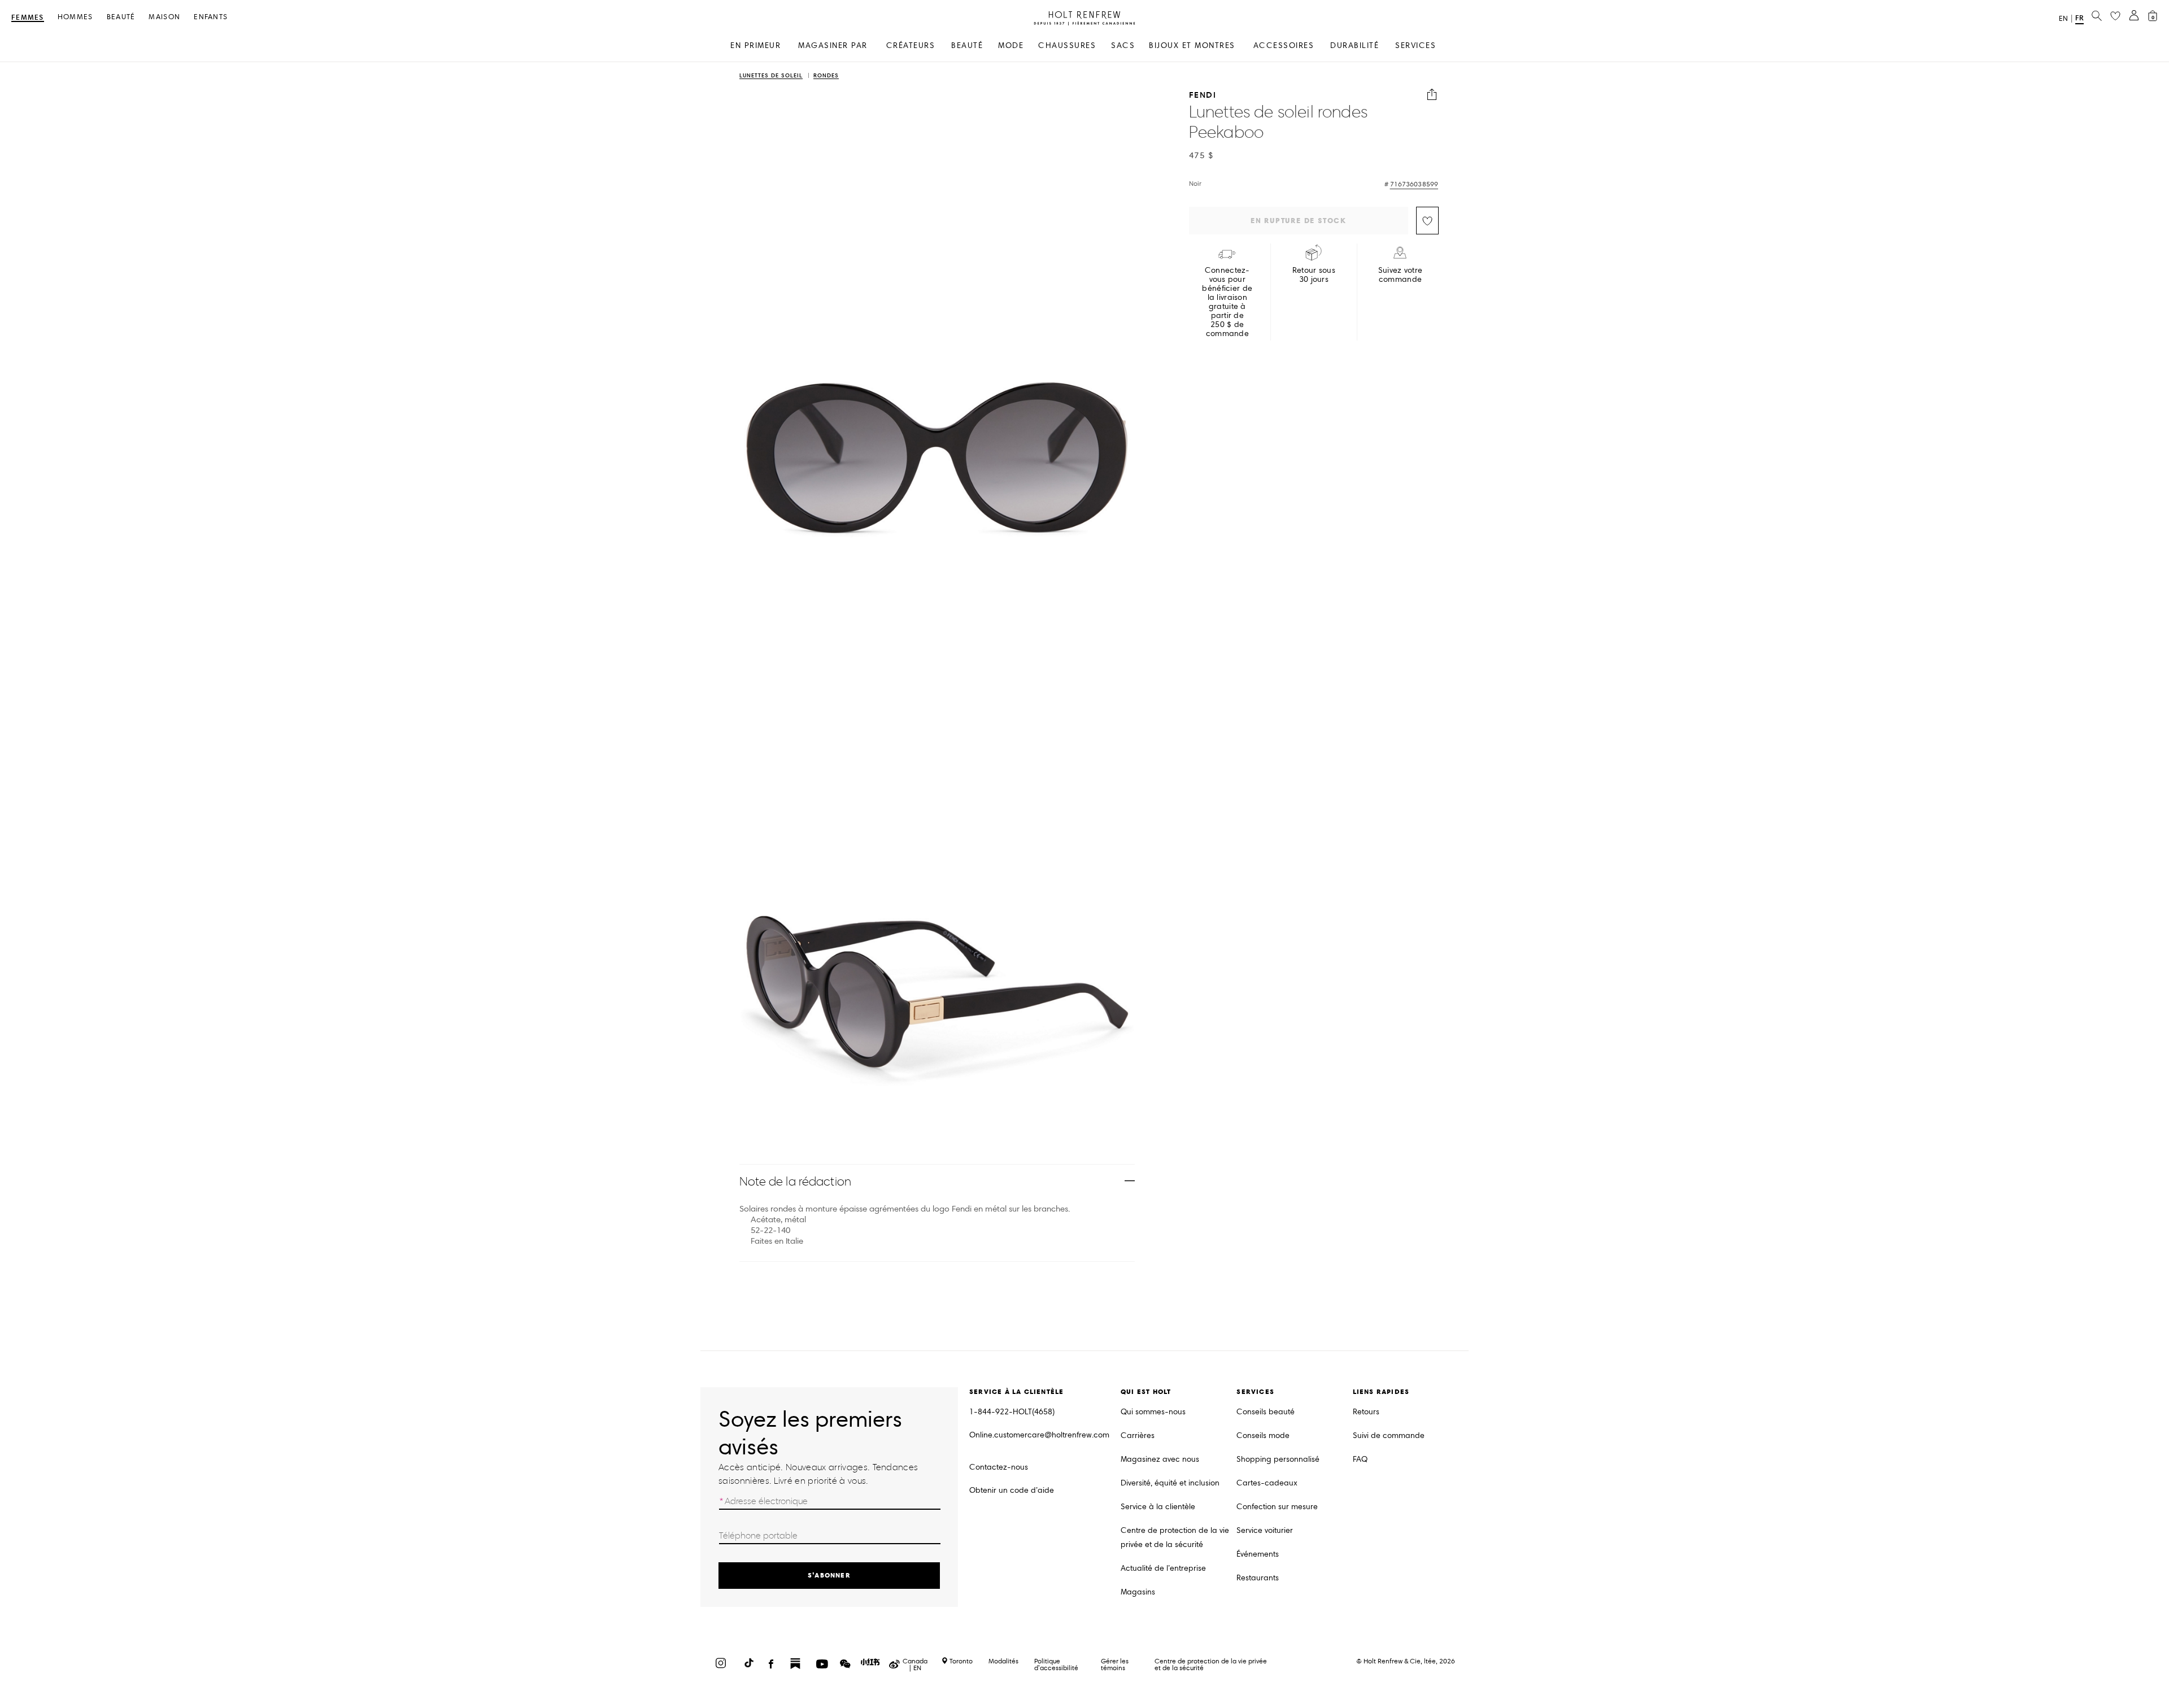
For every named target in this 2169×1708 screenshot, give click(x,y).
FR (2079, 18)
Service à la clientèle (1158, 1507)
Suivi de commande (1389, 1435)
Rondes (826, 76)
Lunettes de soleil (771, 76)
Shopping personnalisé (1278, 1459)
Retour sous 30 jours (1314, 275)
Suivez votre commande (1400, 275)
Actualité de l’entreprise (1163, 1568)
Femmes (28, 18)
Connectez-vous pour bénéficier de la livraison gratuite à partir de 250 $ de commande (1227, 302)
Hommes (75, 17)
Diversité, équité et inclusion (1170, 1483)
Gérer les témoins (1115, 1664)
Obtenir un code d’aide (1012, 1490)
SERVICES (1415, 45)
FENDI (1203, 95)
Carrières (1138, 1435)
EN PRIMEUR (755, 45)
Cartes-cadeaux (1267, 1483)
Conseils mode (1263, 1435)
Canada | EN (915, 1665)
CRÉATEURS (911, 45)
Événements (1258, 1554)
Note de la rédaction (795, 1181)
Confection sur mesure (1277, 1507)
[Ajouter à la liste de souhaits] (1427, 221)
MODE (1011, 45)
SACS (1123, 45)
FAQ (1360, 1459)
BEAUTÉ (967, 45)
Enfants (211, 17)
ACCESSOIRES (1284, 45)
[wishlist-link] (2115, 16)
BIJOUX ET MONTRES (1192, 45)
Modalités (1003, 1661)
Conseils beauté (1266, 1412)
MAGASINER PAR (833, 45)
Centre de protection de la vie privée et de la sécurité (1175, 1537)
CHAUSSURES (1067, 45)
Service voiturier (1265, 1530)
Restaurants (1258, 1578)
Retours (1366, 1412)
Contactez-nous (999, 1467)
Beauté (121, 17)
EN (2063, 19)
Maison (164, 17)
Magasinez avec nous (1160, 1459)
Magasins (1138, 1592)
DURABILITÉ (1354, 45)
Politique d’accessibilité (1056, 1664)
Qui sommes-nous (1153, 1412)
